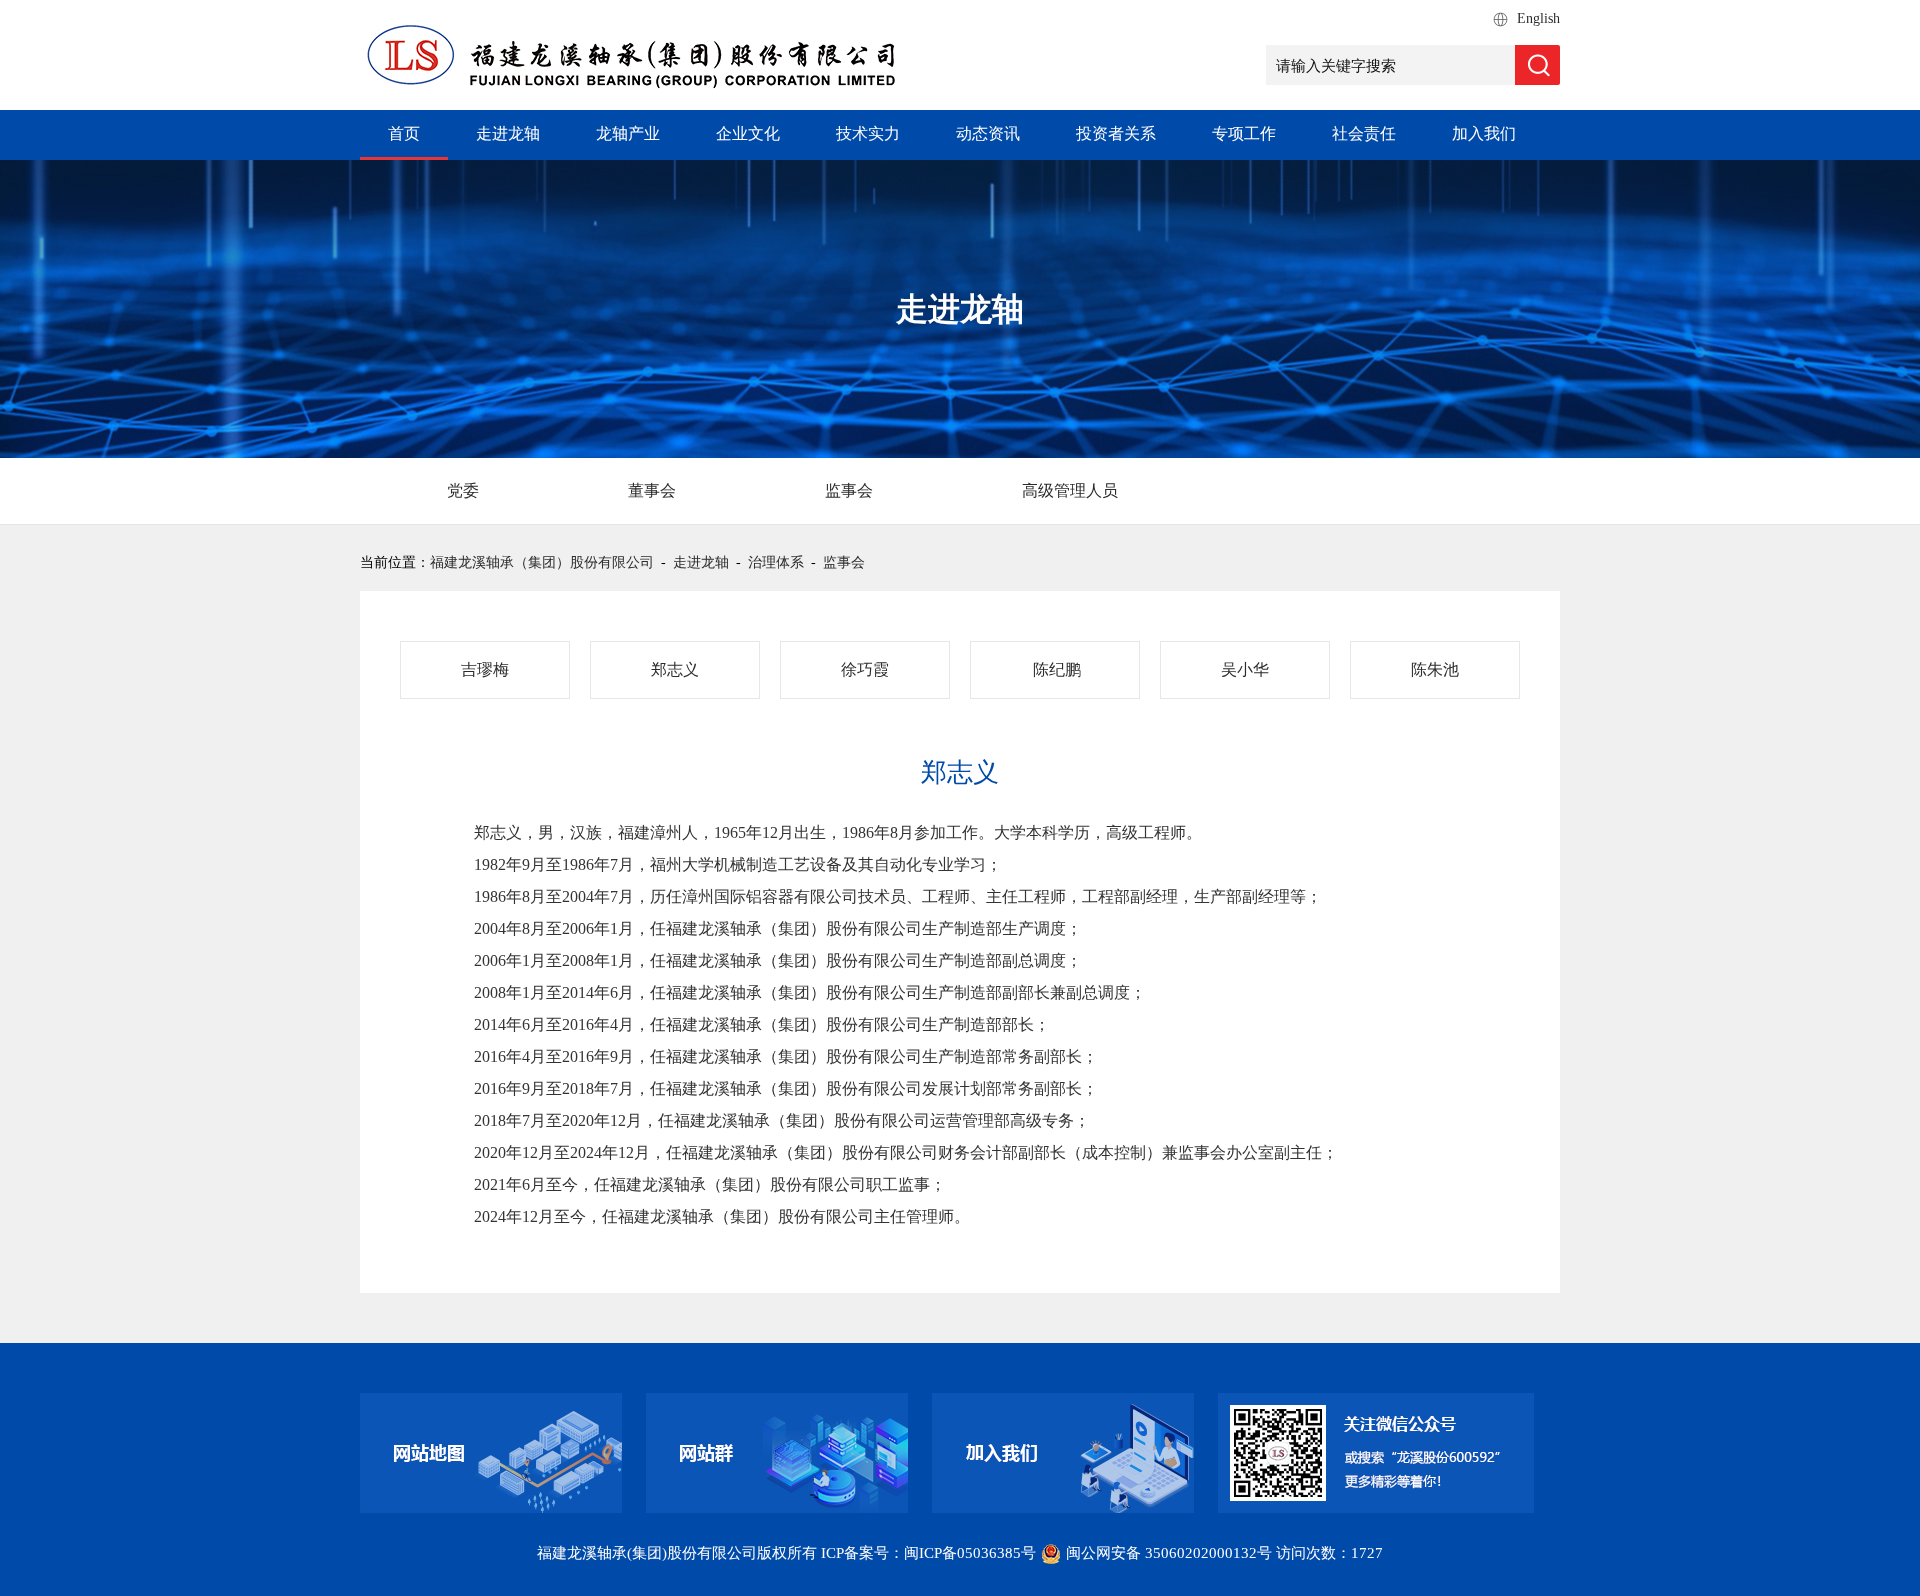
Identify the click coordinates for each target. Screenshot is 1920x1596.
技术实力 (868, 133)
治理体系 (776, 562)
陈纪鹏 (1055, 669)
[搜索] (1537, 65)
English (1538, 18)
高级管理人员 (1070, 490)
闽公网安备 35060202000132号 (1169, 1553)
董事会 (652, 490)
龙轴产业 (628, 133)
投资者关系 (1116, 133)
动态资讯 (988, 133)
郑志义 (675, 669)
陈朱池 (1435, 669)
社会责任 (1364, 133)
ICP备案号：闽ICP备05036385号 (928, 1553)
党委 (463, 490)
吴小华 (1245, 669)
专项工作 (1244, 133)
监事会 (849, 490)
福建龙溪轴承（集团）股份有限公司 (542, 562)
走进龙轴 (508, 133)
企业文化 (748, 133)
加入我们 (1484, 133)
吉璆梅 (485, 669)
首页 (404, 133)
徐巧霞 (865, 669)
